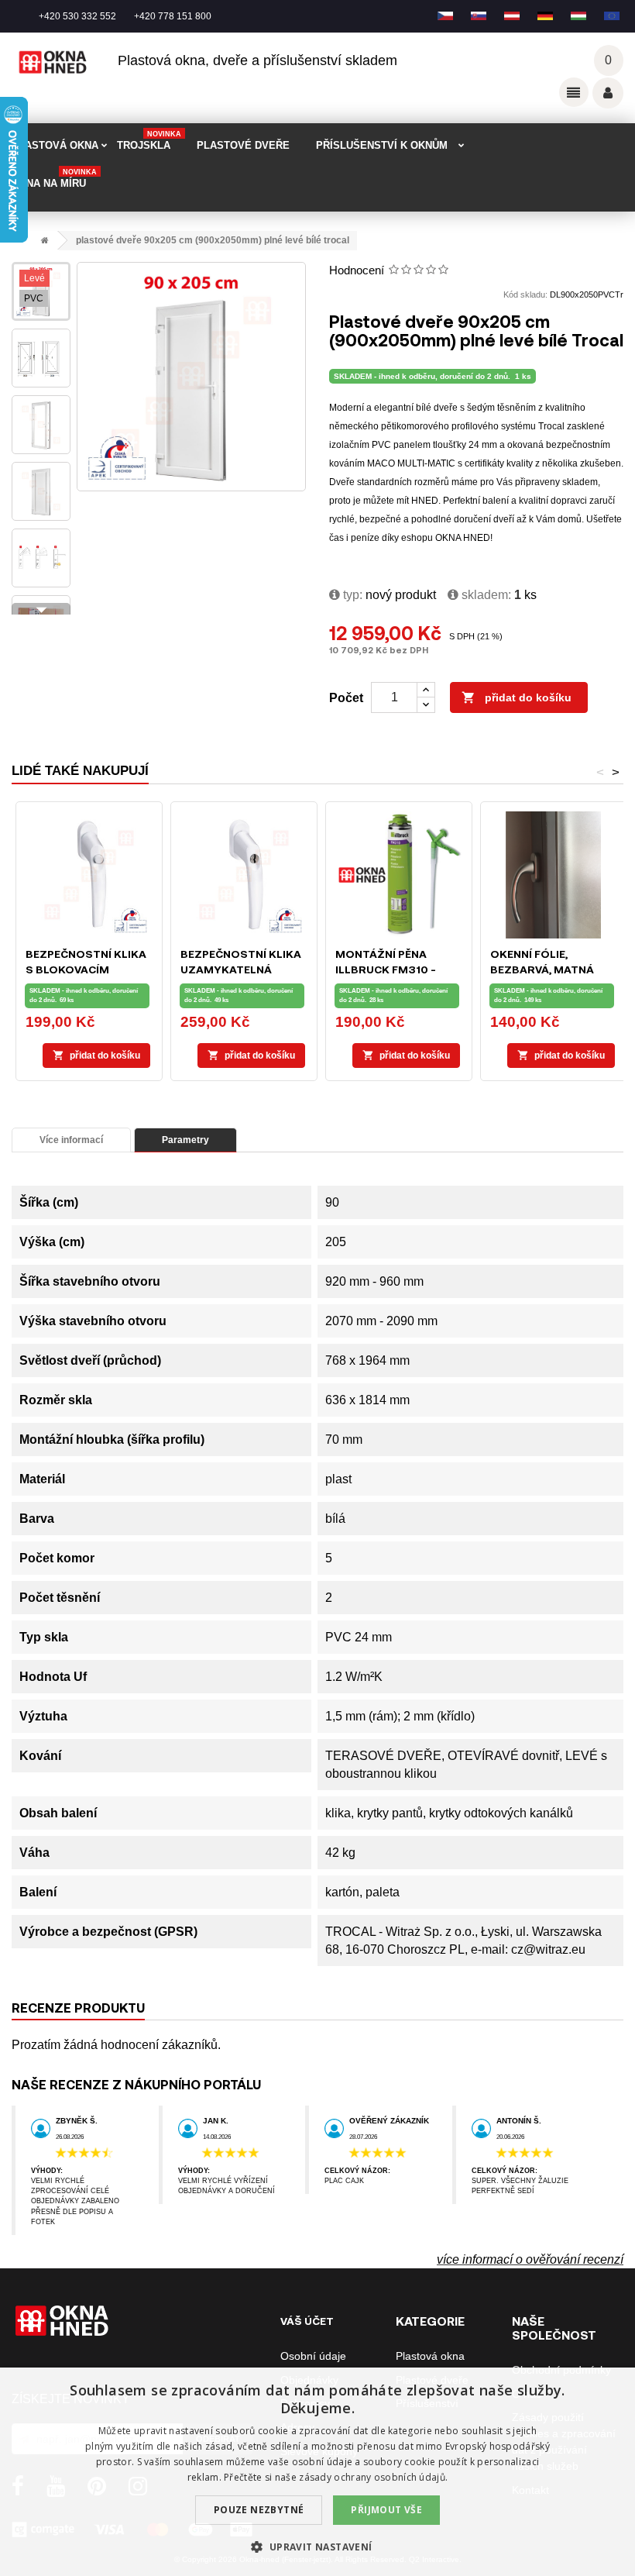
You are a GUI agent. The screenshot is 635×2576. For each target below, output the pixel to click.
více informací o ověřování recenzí (530, 2259)
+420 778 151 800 (173, 16)
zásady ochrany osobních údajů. (373, 2477)
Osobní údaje (313, 2356)
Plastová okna (430, 2356)
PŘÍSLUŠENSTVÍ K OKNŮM (382, 145)
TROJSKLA (149, 141)
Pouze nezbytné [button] (259, 2510)
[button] (317, 2547)
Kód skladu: (525, 294)
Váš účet (608, 93)
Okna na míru (54, 179)
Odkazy (574, 92)
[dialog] (317, 2472)
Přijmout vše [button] (386, 2510)
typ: (351, 595)
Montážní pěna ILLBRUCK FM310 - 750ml (386, 969)
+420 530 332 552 (77, 16)
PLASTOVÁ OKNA (55, 145)
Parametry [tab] (185, 1140)
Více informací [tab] (71, 1140)
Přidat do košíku (517, 697)
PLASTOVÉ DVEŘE (243, 145)
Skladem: (485, 595)
